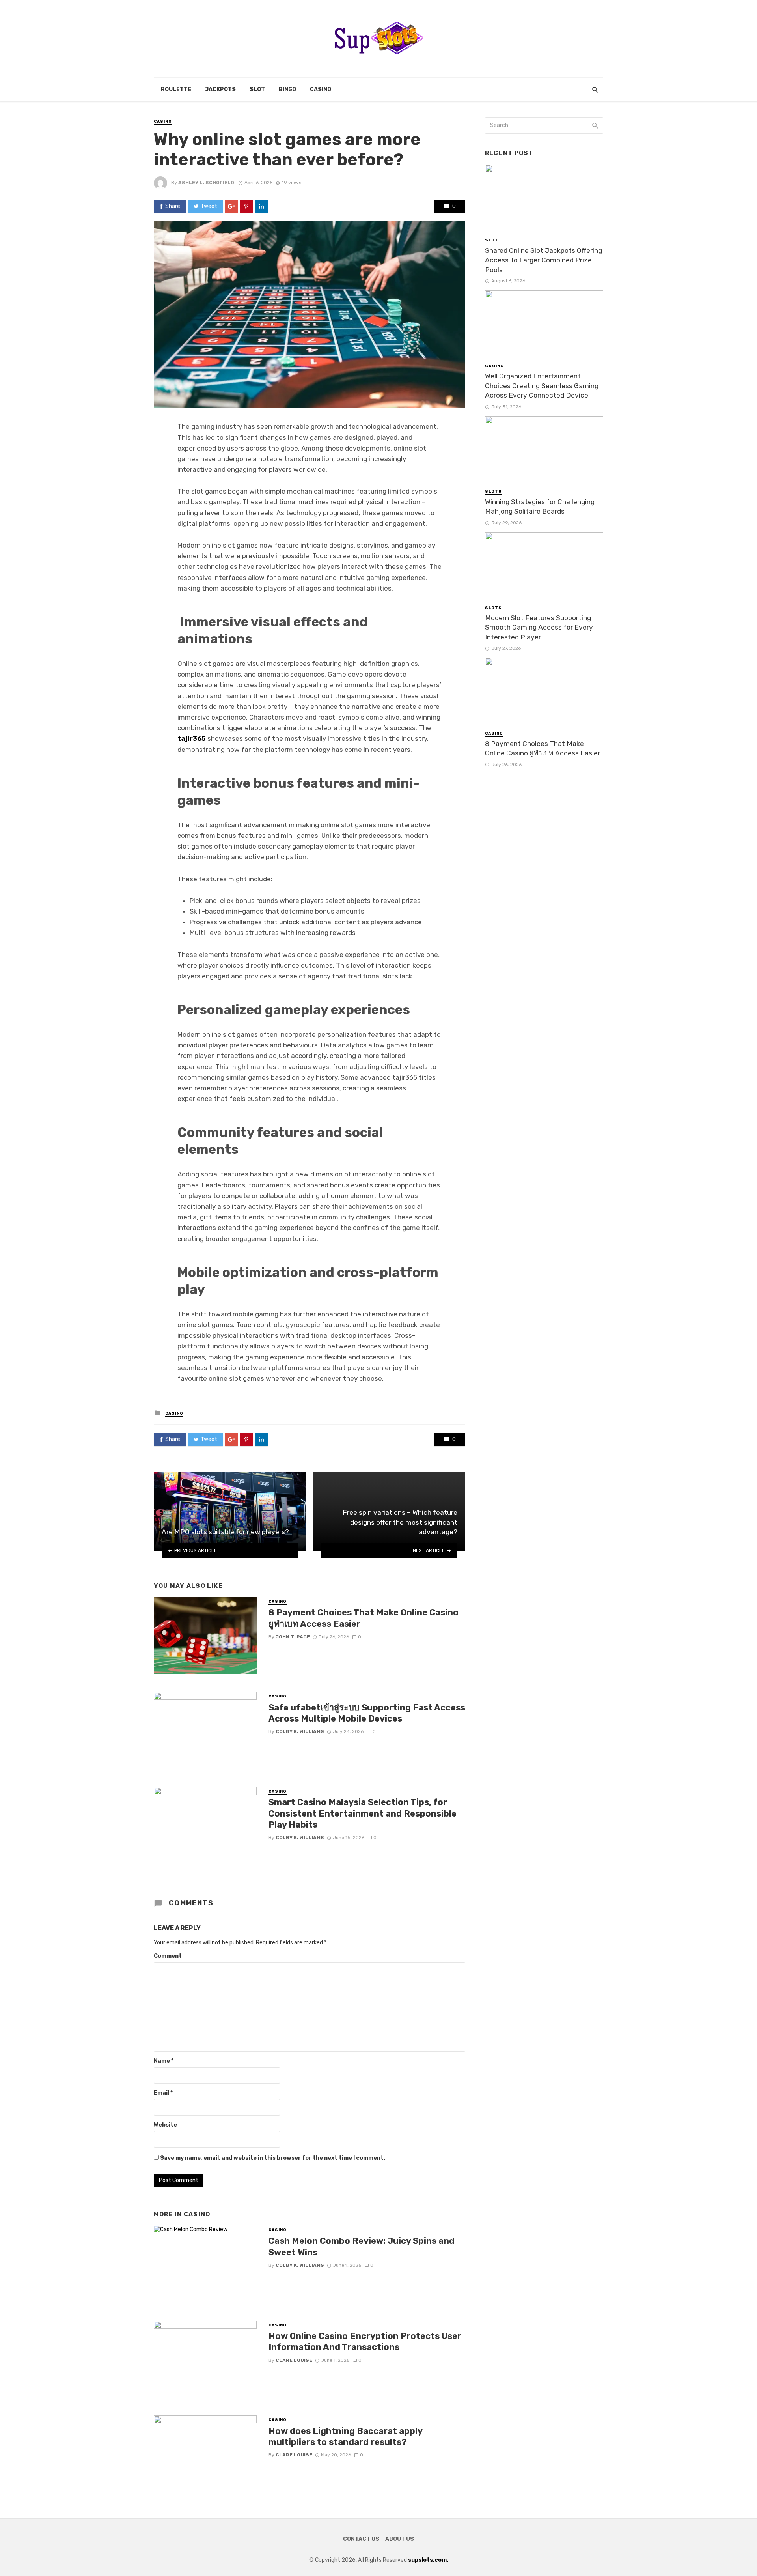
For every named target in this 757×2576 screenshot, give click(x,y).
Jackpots (220, 89)
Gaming (494, 366)
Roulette (176, 89)
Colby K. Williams (300, 1731)
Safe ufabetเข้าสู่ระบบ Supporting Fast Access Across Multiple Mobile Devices (367, 1713)
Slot (257, 89)
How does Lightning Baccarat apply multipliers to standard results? (345, 2437)
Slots (493, 492)
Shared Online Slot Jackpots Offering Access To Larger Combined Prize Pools (544, 260)
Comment (168, 1956)
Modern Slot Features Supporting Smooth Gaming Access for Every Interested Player (539, 627)
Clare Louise (294, 2360)
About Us (400, 2539)
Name (164, 2061)
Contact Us (361, 2539)
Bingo (287, 89)
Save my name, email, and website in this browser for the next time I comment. (273, 2158)
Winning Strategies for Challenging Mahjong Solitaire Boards (540, 507)
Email (163, 2093)
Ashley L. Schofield (206, 183)
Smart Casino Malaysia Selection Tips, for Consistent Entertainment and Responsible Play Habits (363, 1813)
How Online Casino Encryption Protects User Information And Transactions (365, 2341)
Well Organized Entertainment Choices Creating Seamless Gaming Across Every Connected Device (542, 386)
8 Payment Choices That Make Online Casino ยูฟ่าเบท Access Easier (364, 1618)
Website (165, 2125)
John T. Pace (293, 1637)
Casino (321, 89)
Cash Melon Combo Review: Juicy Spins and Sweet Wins (362, 2246)
